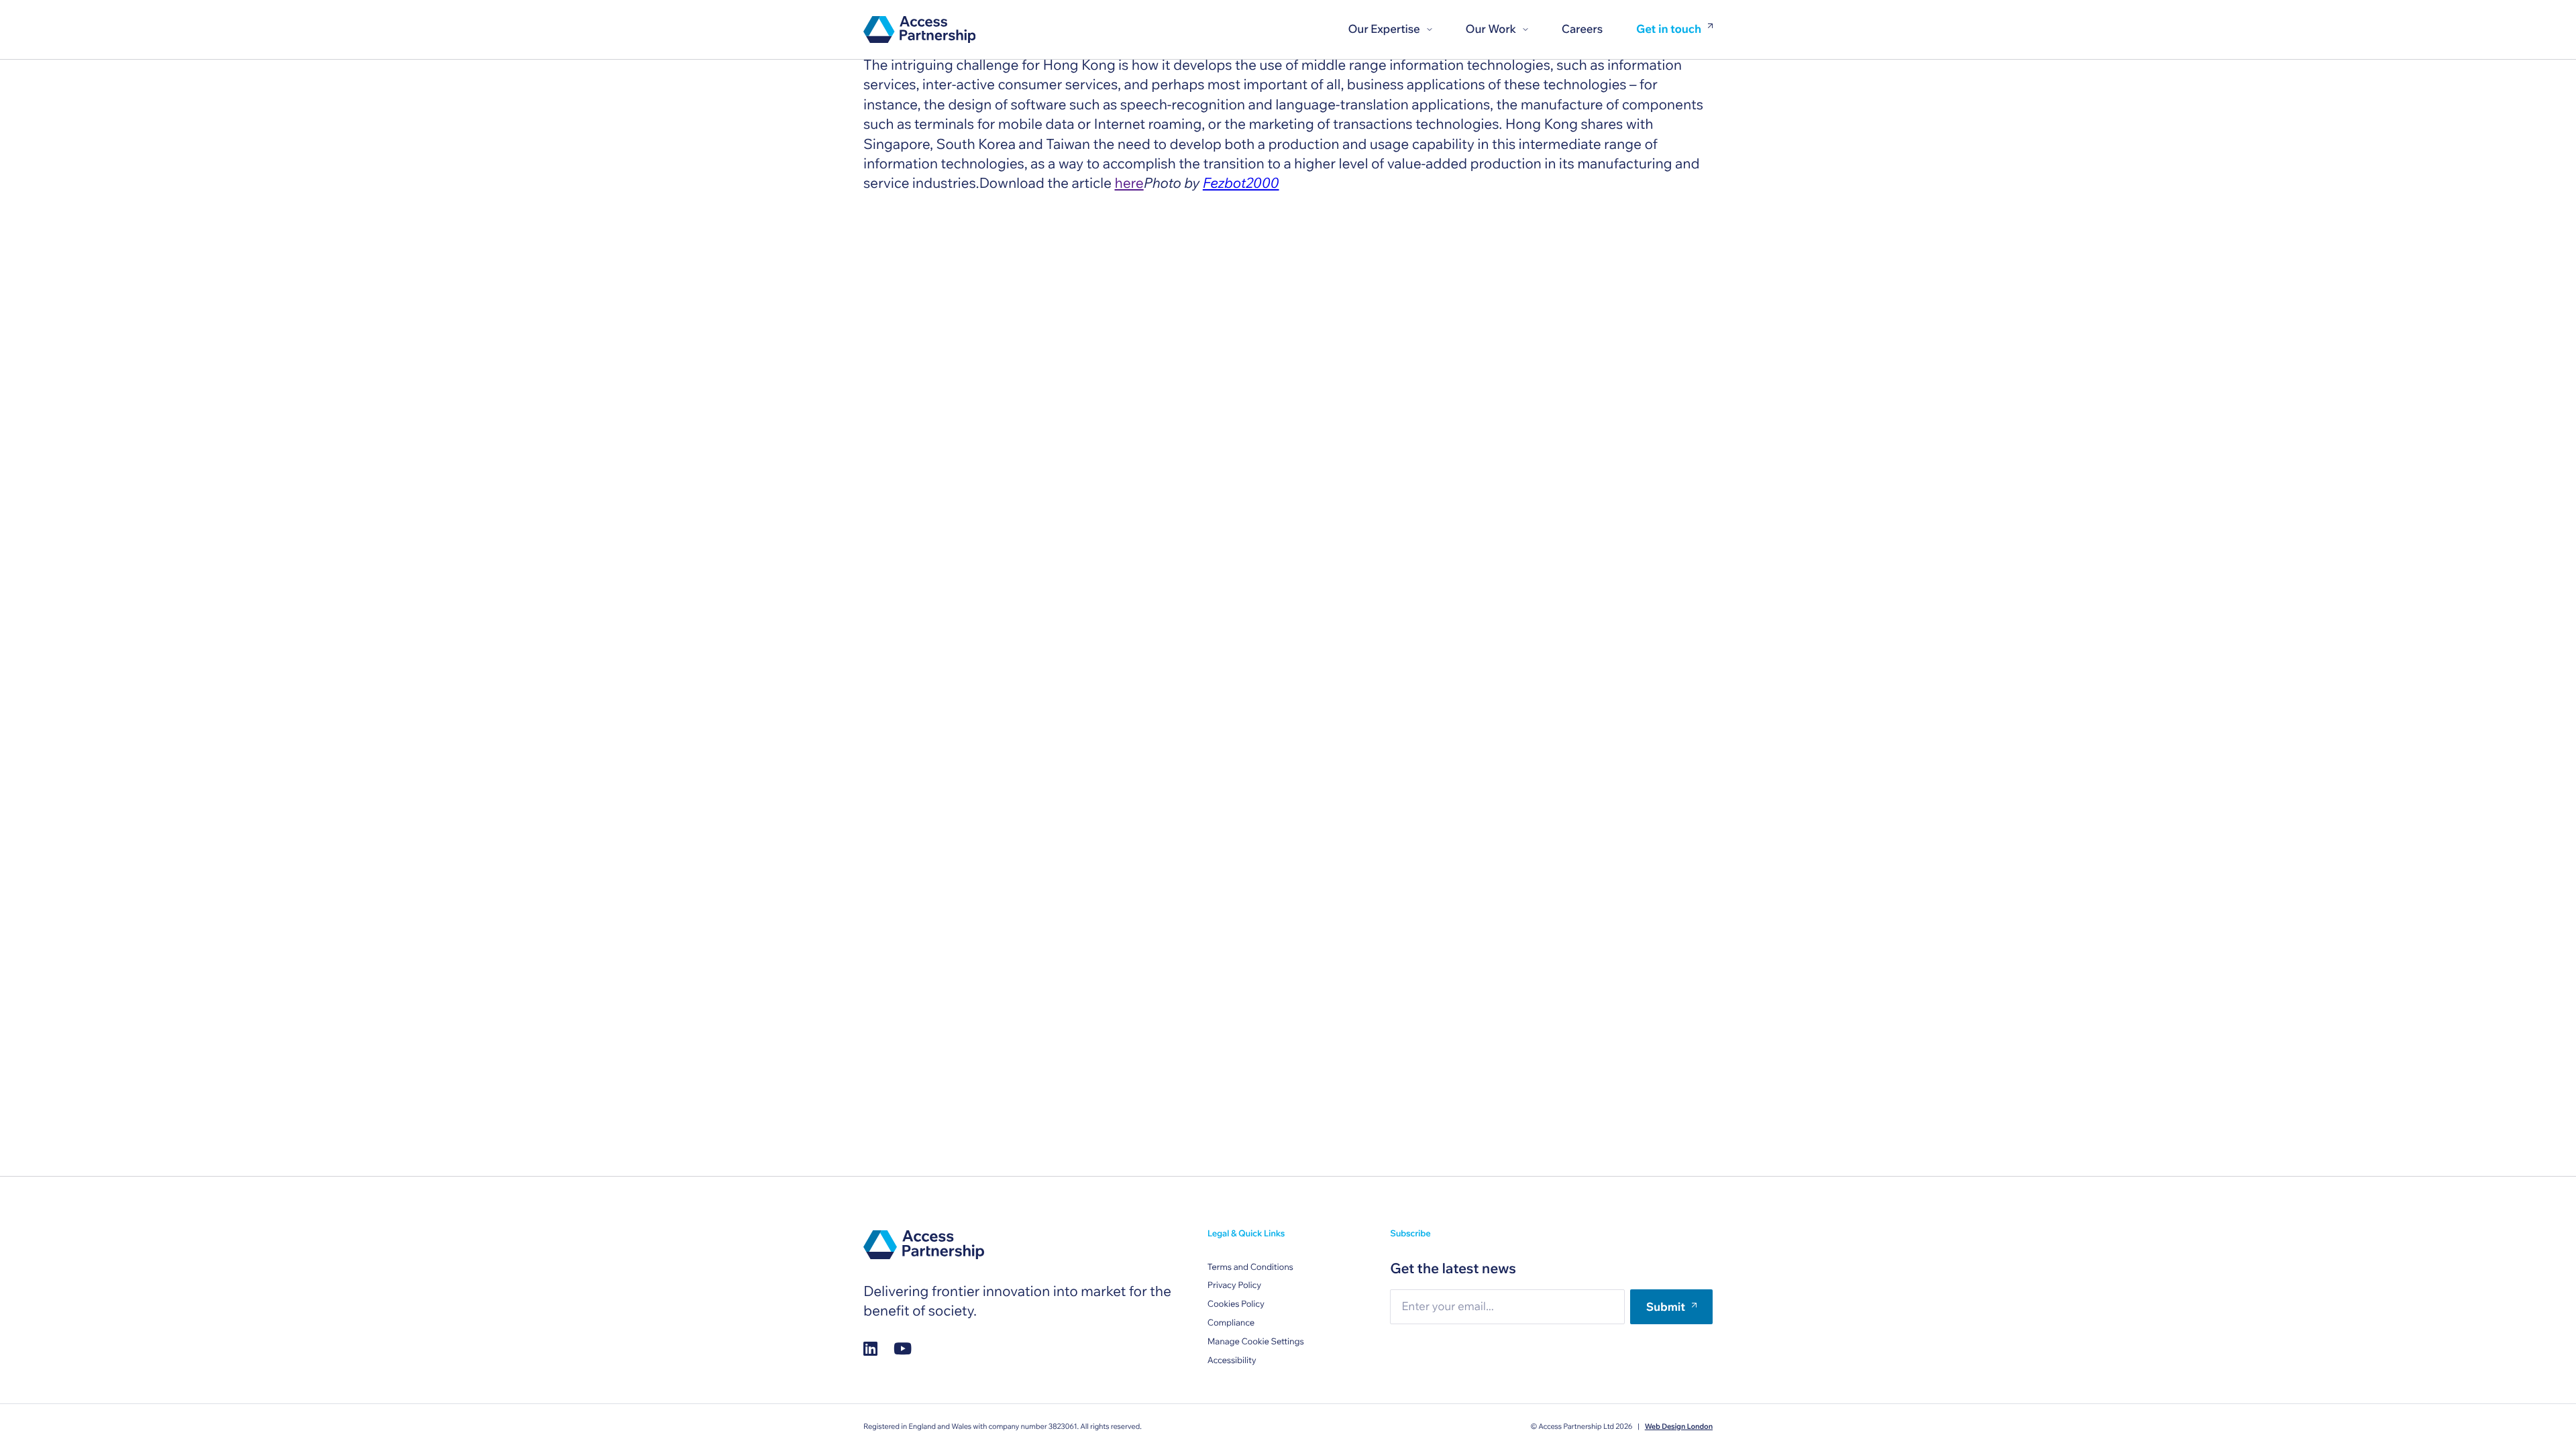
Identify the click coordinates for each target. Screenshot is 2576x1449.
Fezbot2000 (1241, 183)
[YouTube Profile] (903, 1348)
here (1129, 183)
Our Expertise (1384, 29)
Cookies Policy (1236, 1304)
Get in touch (1669, 30)
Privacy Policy (1234, 1285)
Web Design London (1679, 1426)
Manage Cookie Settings (1256, 1342)
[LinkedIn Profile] (870, 1348)
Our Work (1491, 29)
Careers (1582, 29)
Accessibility (1232, 1360)
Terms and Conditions (1250, 1267)
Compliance (1231, 1323)
